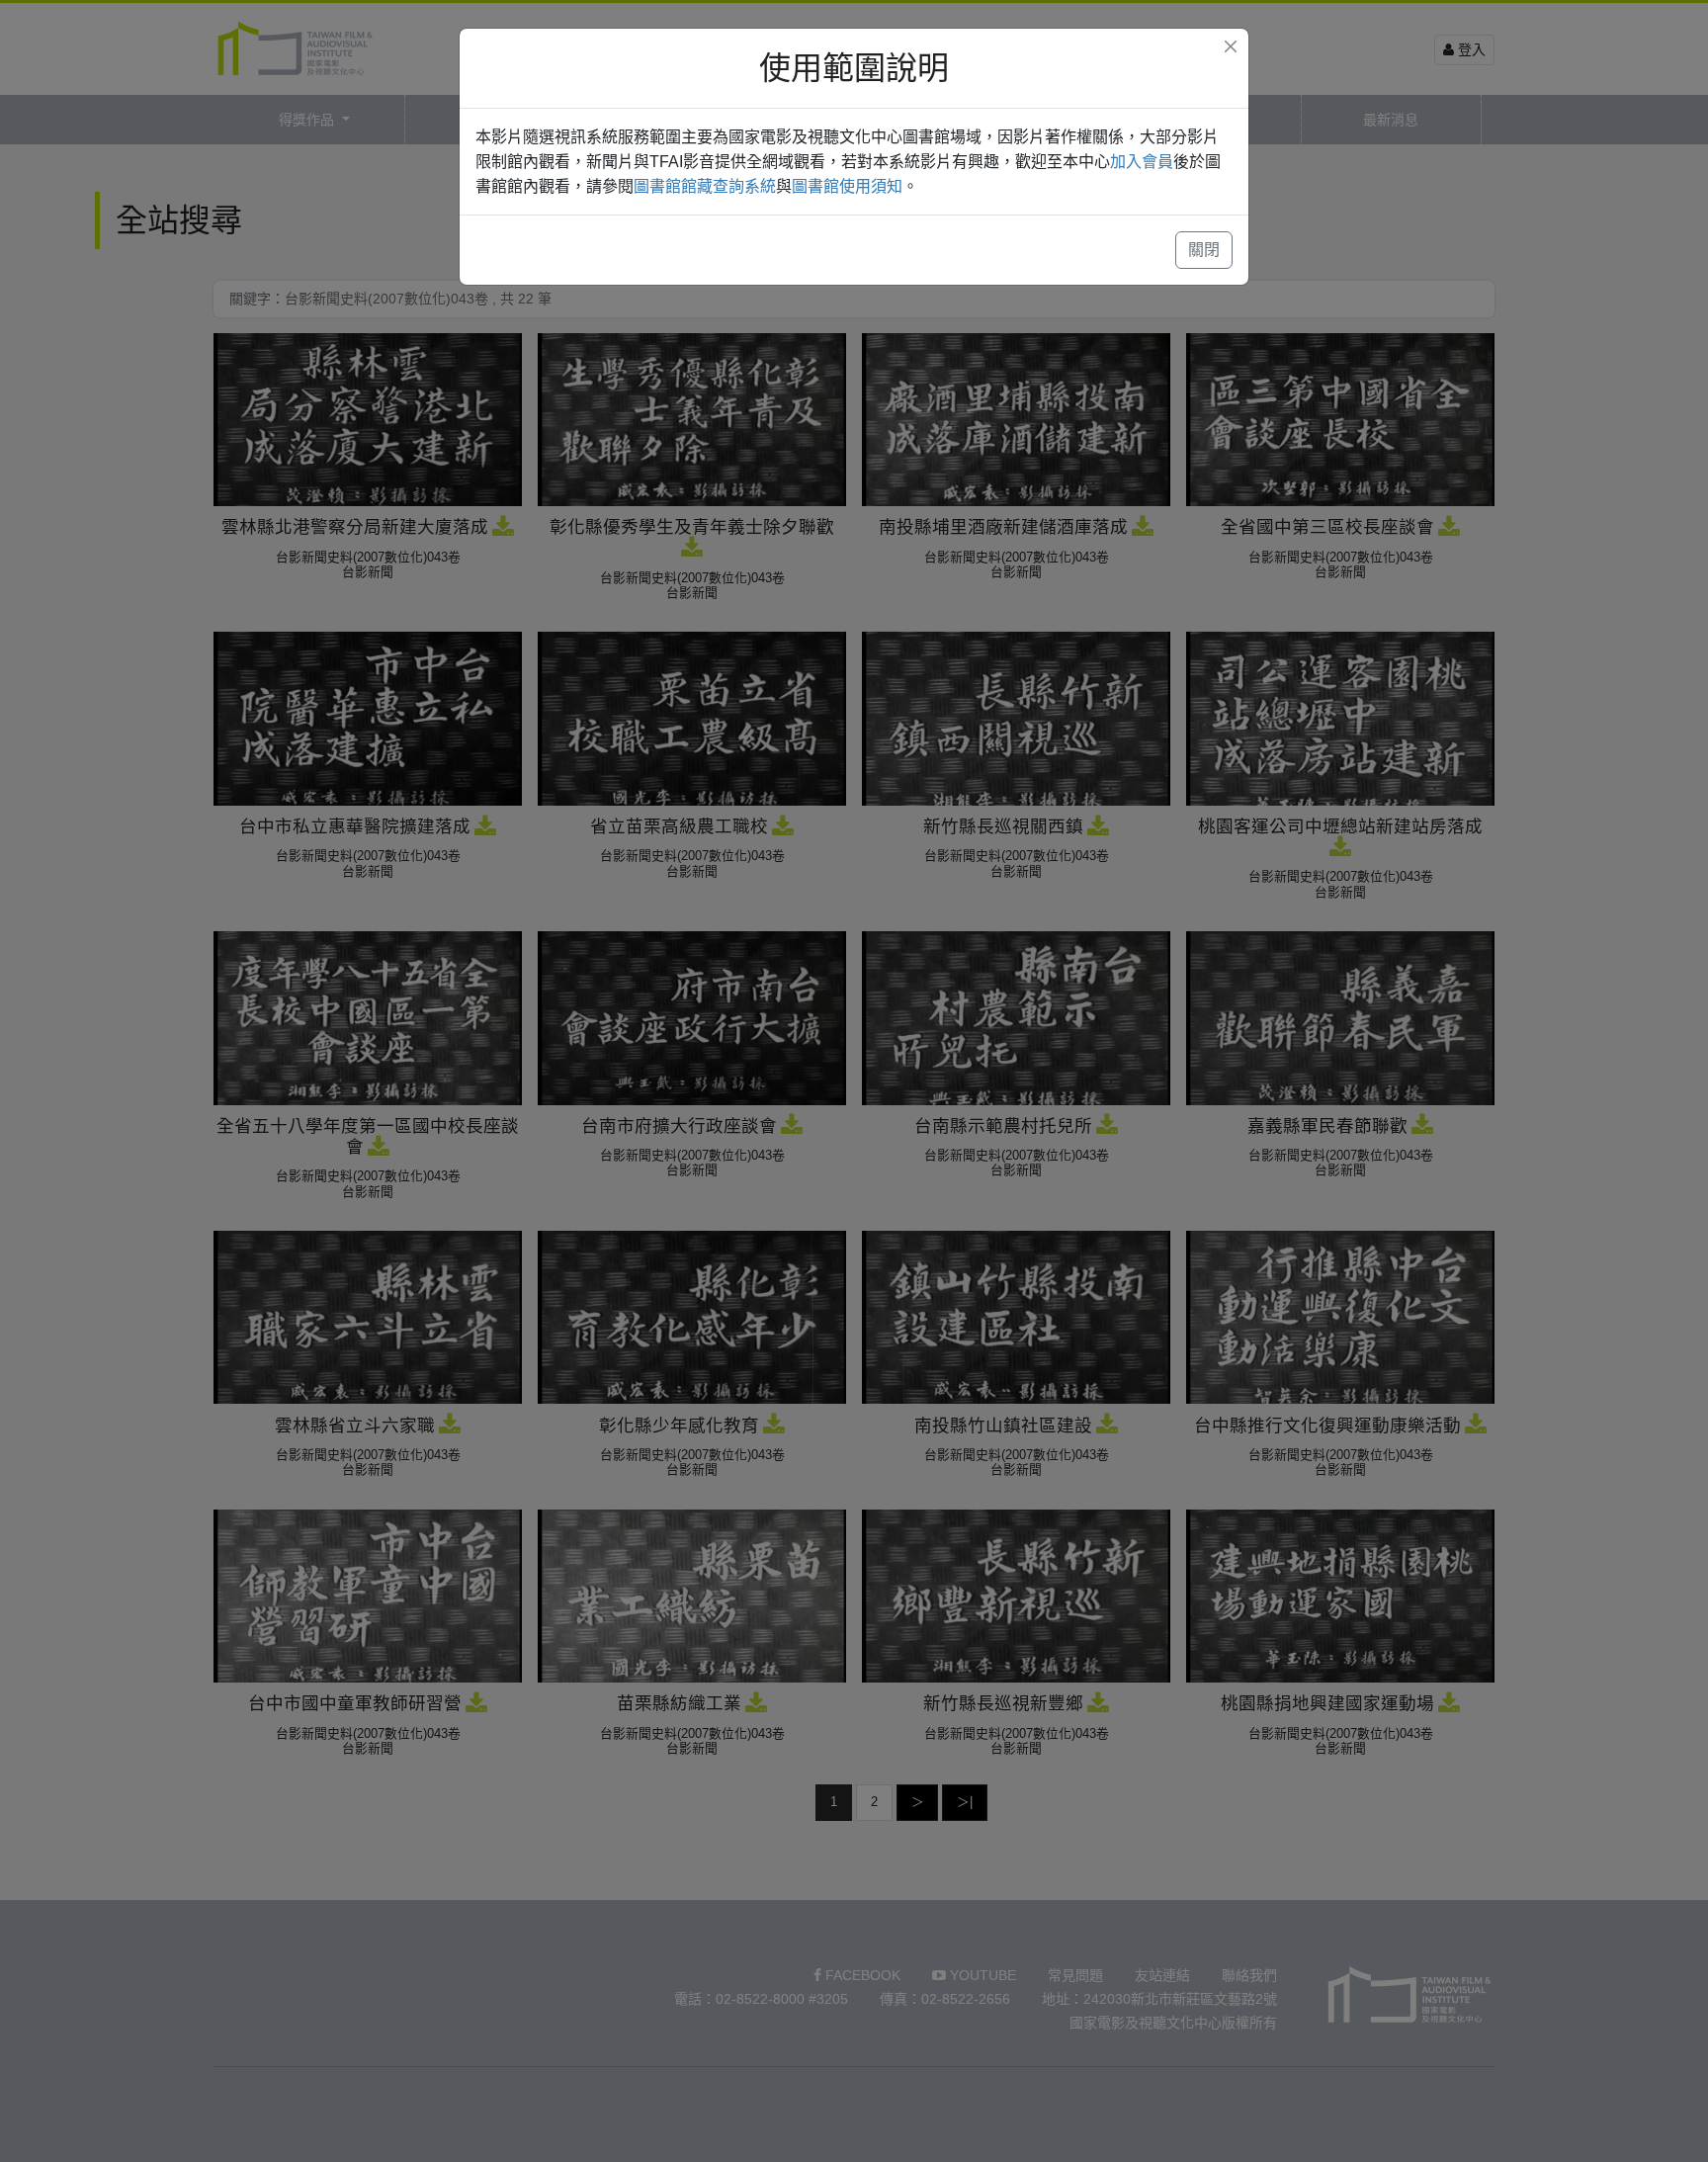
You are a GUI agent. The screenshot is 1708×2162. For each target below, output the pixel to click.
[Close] (1231, 46)
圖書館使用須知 (847, 186)
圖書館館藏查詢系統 (705, 186)
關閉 (1204, 250)
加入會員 (1142, 162)
